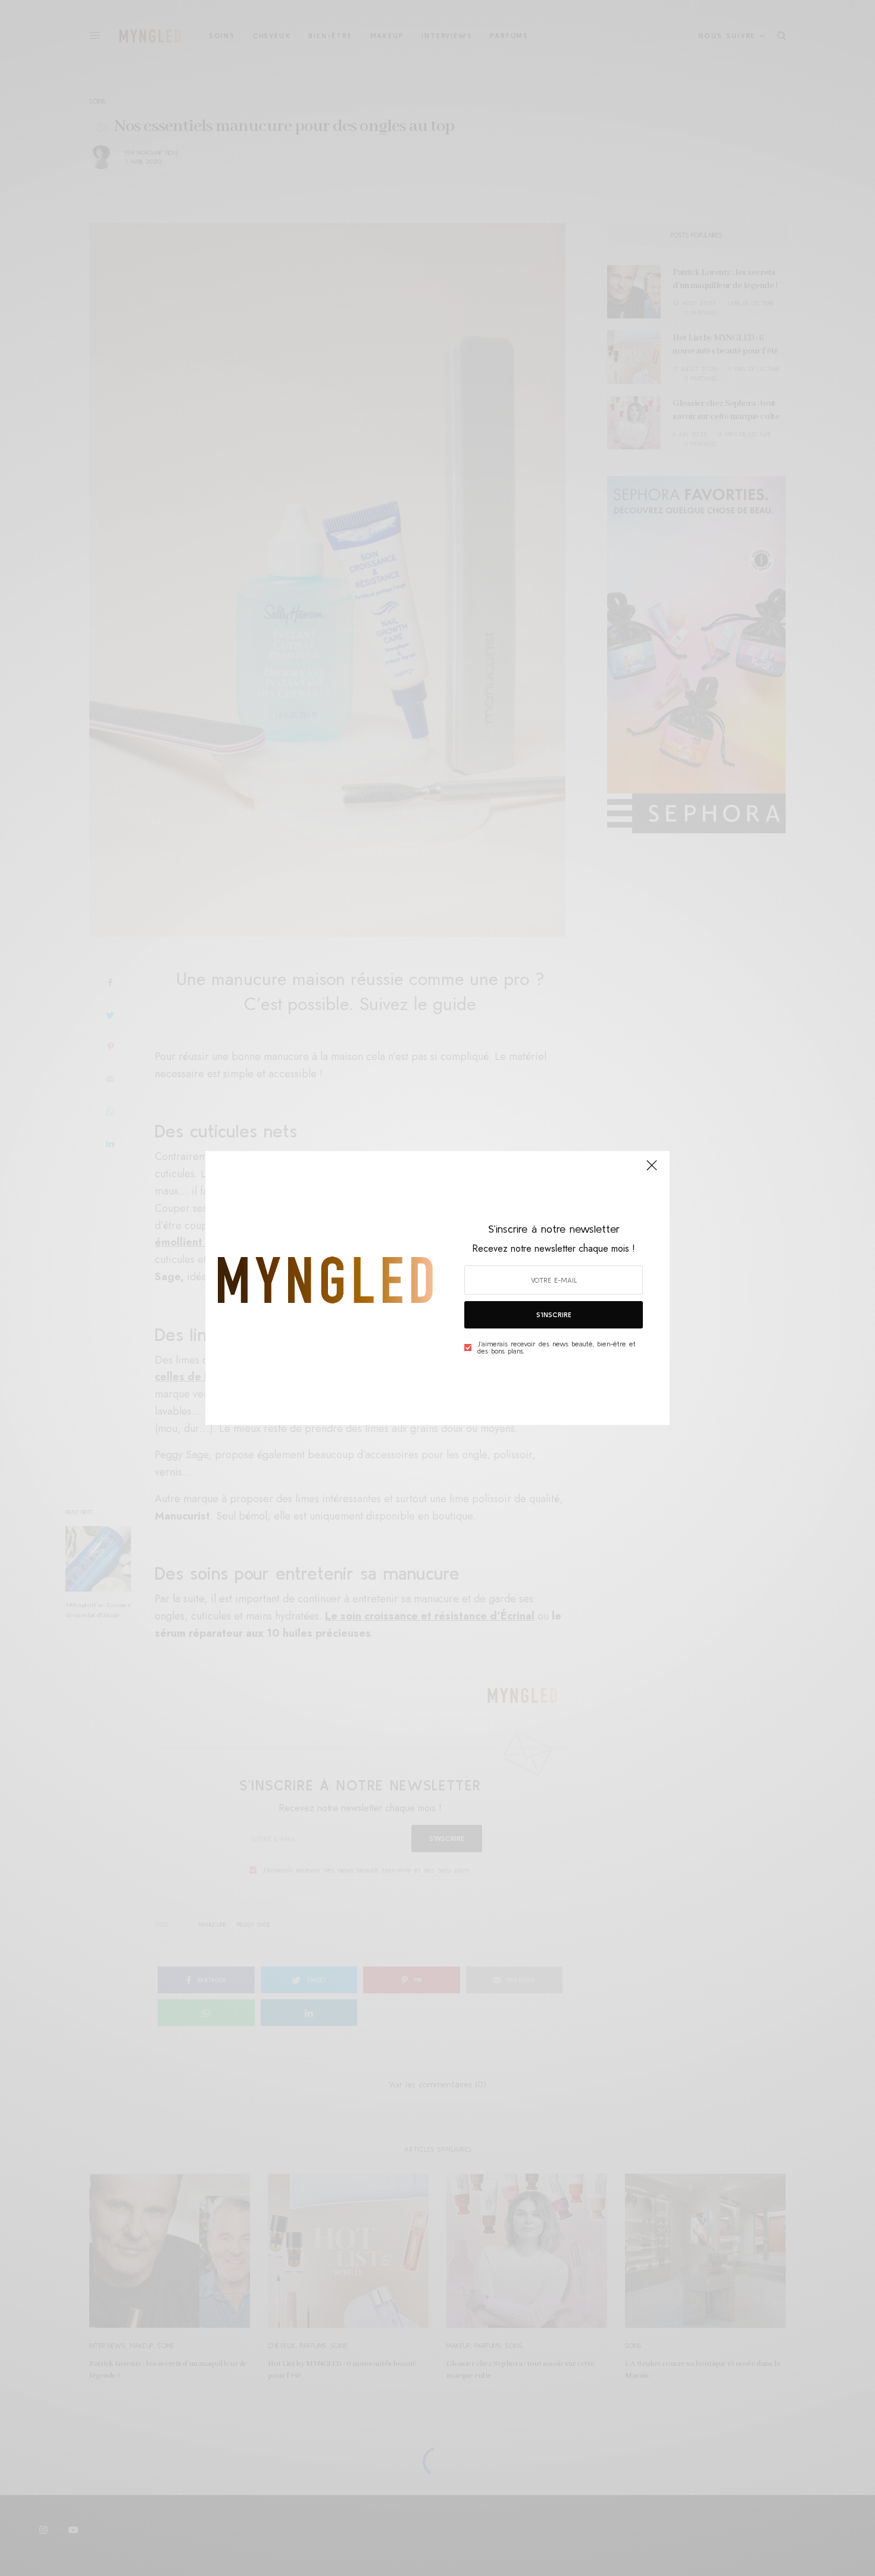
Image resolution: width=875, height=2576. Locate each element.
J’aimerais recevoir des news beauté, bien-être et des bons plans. (557, 1348)
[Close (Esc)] (652, 1170)
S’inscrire (554, 1314)
